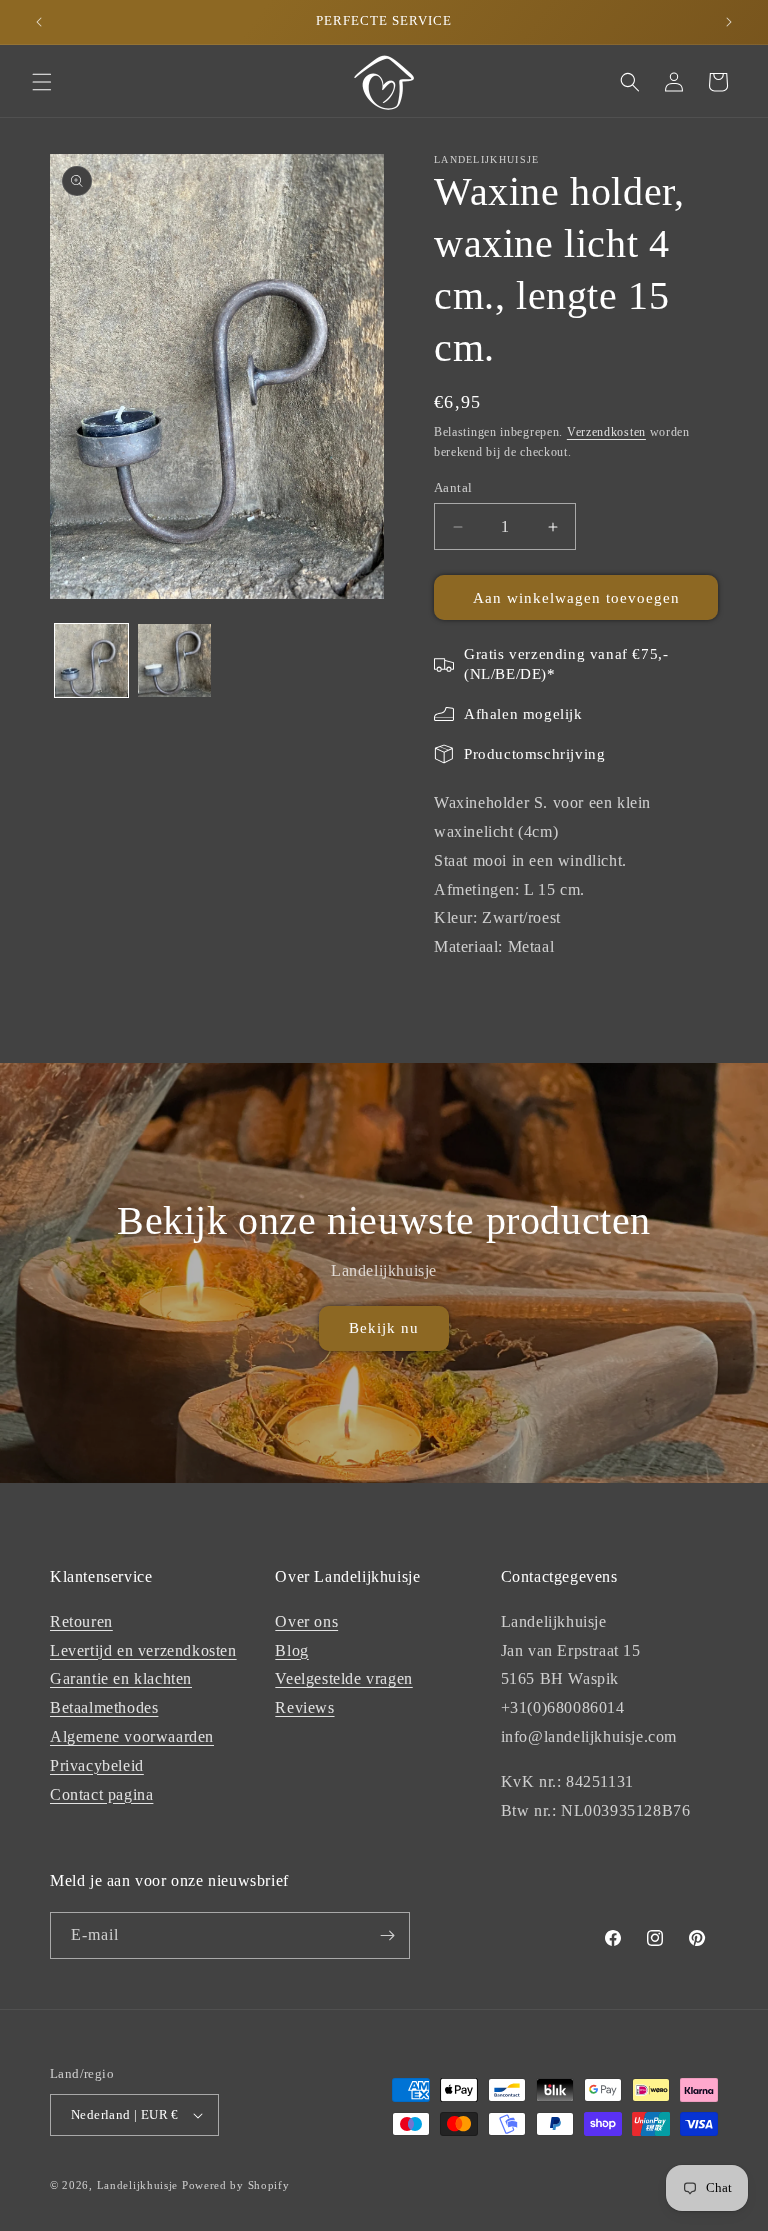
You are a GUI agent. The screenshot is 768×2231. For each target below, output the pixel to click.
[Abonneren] (387, 1935)
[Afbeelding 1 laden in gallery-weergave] (91, 660)
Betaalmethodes (104, 1707)
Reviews (304, 1707)
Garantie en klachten (121, 1678)
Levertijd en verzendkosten (143, 1650)
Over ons (306, 1621)
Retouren (81, 1621)
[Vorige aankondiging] (39, 22)
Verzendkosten (606, 432)
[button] (42, 82)
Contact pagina (101, 1794)
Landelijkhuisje (138, 2185)
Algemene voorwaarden (132, 1736)
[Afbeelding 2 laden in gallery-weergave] (174, 660)
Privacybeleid (97, 1765)
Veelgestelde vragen (343, 1678)
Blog (291, 1650)
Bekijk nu (384, 1328)
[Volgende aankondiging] (729, 22)
